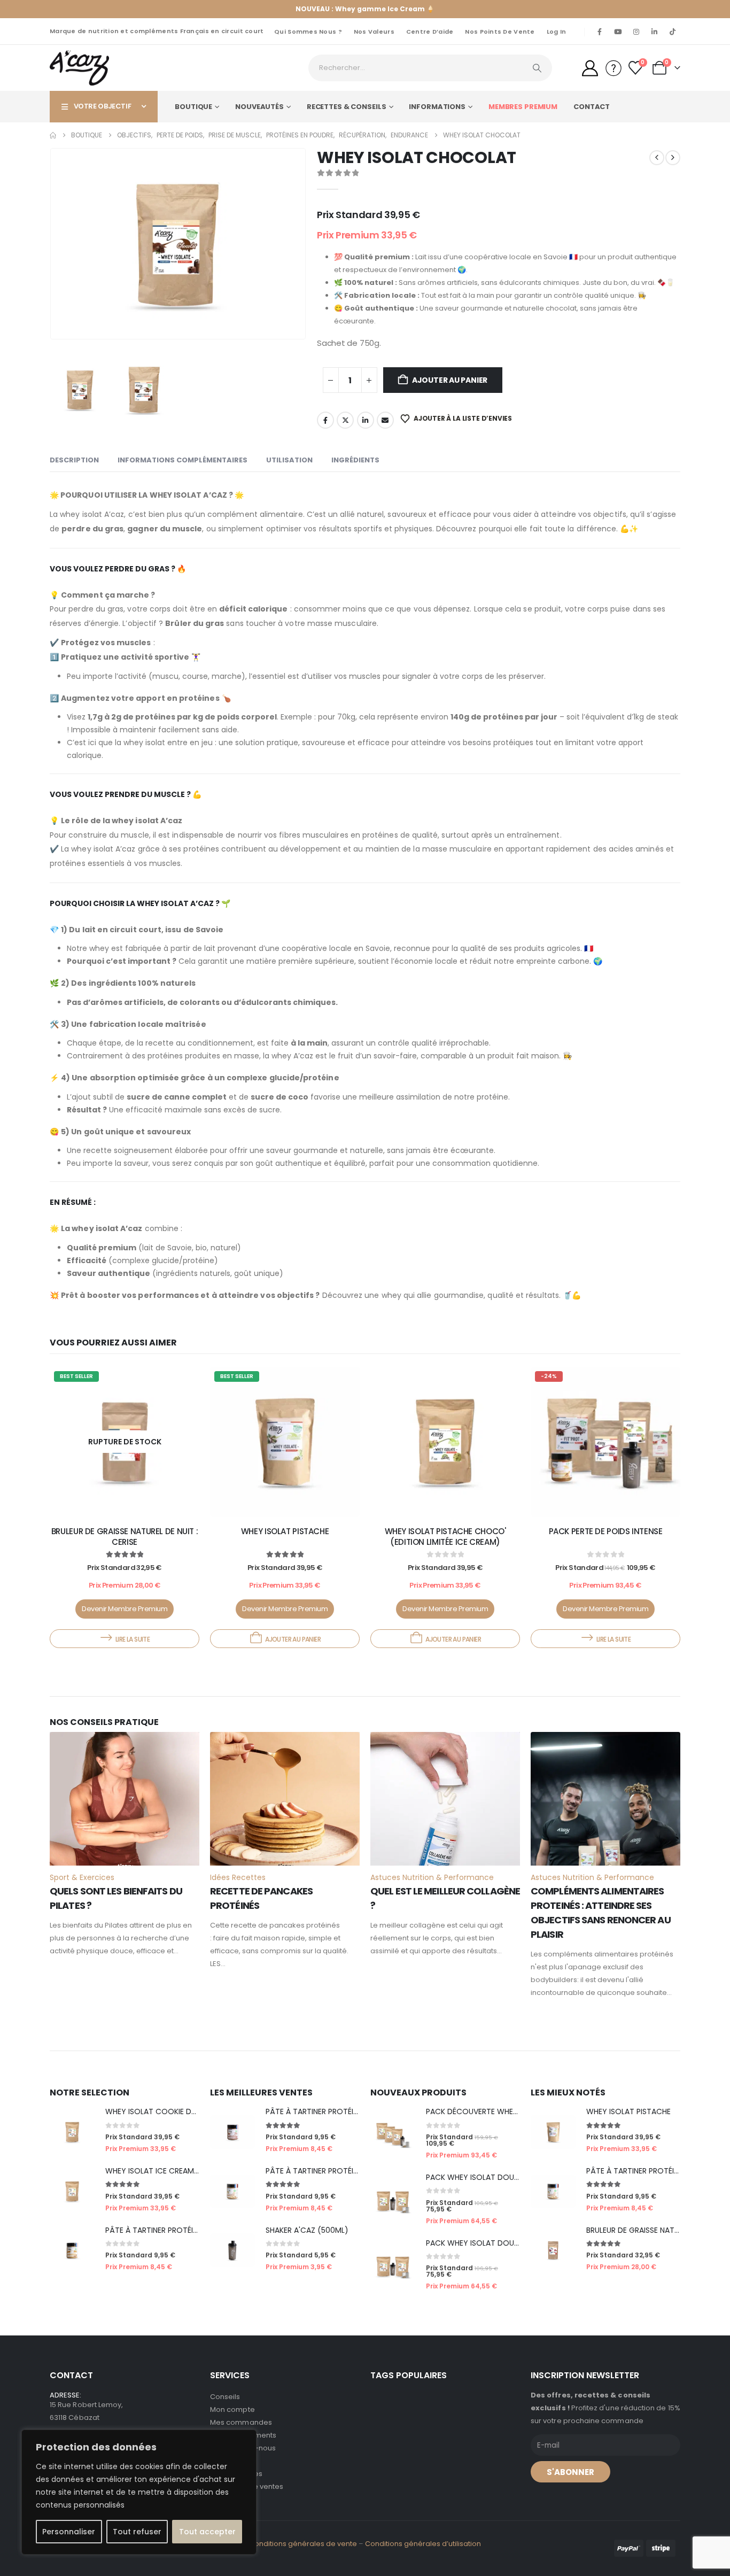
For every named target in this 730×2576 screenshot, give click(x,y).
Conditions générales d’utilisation (423, 2544)
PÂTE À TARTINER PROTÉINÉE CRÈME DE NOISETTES (355, 2171)
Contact (592, 107)
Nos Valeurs (374, 32)
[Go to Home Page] (53, 135)
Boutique (193, 107)
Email (385, 420)
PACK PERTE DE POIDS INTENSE (606, 1531)
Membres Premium (523, 107)
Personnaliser (69, 2532)
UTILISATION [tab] (289, 460)
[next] (673, 158)
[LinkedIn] (654, 32)
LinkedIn (366, 420)
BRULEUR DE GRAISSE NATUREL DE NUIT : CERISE (125, 1537)
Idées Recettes (238, 1877)
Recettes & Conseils (347, 107)
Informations (437, 107)
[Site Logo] (79, 68)
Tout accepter (207, 2532)
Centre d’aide (430, 32)
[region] (139, 2492)
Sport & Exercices (82, 1877)
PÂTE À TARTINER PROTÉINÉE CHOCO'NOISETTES (351, 2111)
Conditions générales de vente (303, 2544)
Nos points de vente (500, 32)
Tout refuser (137, 2532)
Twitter (345, 420)
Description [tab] (74, 460)
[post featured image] (285, 1442)
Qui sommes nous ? (308, 32)
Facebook (325, 420)
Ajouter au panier (450, 380)
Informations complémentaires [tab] (183, 460)
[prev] (657, 158)
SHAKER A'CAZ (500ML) (307, 2230)
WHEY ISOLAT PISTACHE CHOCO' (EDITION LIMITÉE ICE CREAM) (445, 1537)
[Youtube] (618, 32)
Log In (557, 32)
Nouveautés (259, 107)
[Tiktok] (672, 32)
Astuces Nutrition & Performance (432, 1877)
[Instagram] (636, 32)
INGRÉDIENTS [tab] (355, 460)
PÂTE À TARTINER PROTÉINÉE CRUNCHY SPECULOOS (197, 2230)
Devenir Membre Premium (125, 1609)
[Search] (537, 68)
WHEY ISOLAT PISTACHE (285, 1531)
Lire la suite (133, 1639)
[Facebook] (600, 32)
